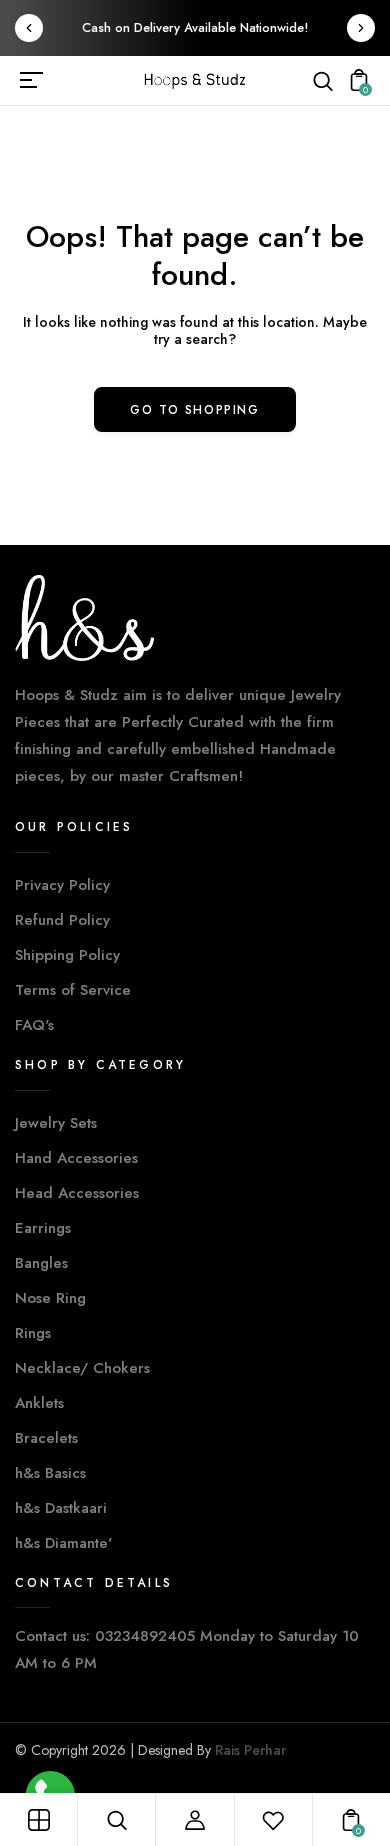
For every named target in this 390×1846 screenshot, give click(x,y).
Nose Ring (50, 1298)
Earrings (43, 1228)
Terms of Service (73, 990)
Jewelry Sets (56, 1123)
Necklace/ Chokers (82, 1368)
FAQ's (34, 1025)
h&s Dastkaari (61, 1508)
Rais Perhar (250, 1750)
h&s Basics (50, 1473)
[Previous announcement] (29, 28)
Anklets (39, 1403)
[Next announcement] (361, 28)
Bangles (41, 1263)
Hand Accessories (76, 1158)
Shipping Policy (67, 955)
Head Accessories (77, 1193)
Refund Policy (62, 920)
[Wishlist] (273, 1820)
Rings (33, 1333)
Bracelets (46, 1438)
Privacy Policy (62, 885)
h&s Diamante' (63, 1543)
